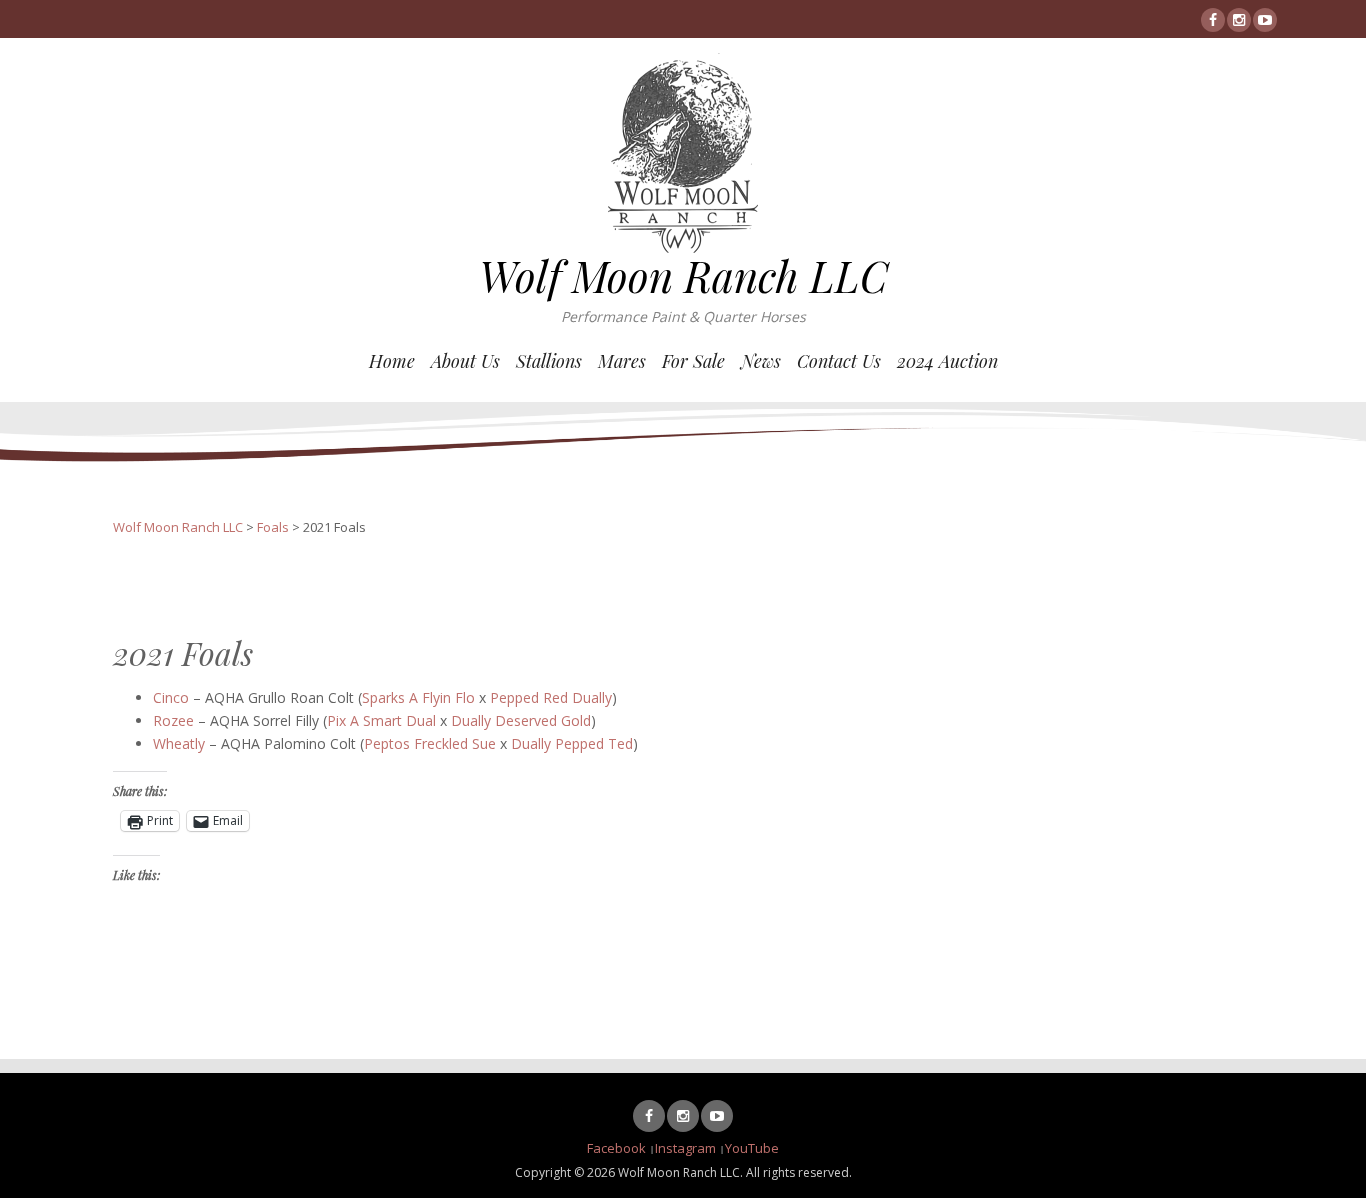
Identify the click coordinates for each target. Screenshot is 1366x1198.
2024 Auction (947, 361)
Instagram (685, 1148)
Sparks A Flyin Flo (418, 697)
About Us (465, 361)
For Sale (693, 361)
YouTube (752, 1148)
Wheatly (179, 743)
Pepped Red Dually (551, 697)
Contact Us (839, 361)
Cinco (171, 697)
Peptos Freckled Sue (430, 743)
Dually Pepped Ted (572, 743)
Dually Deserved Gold (521, 720)
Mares (622, 361)
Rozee (173, 720)
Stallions (549, 361)
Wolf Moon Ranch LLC (683, 276)
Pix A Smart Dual (381, 720)
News (761, 361)
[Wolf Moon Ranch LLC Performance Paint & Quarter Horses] (683, 151)
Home (392, 361)
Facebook (616, 1148)
